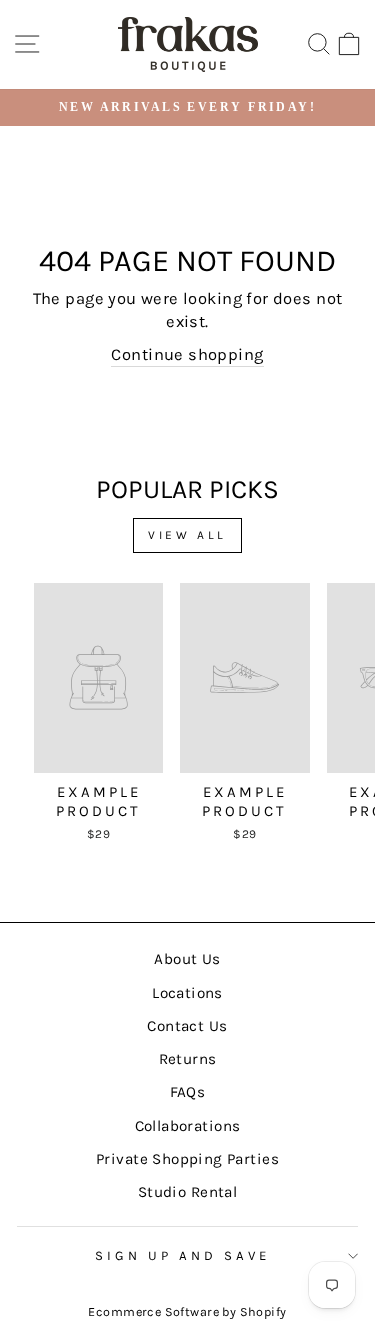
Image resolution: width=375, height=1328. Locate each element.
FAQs (188, 1092)
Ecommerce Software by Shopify (187, 1311)
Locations (187, 993)
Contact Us (187, 1026)
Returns (188, 1059)
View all (187, 535)
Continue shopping (187, 354)
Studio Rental (187, 1192)
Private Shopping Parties (187, 1159)
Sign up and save (182, 1255)
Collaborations (188, 1126)
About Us (187, 959)
